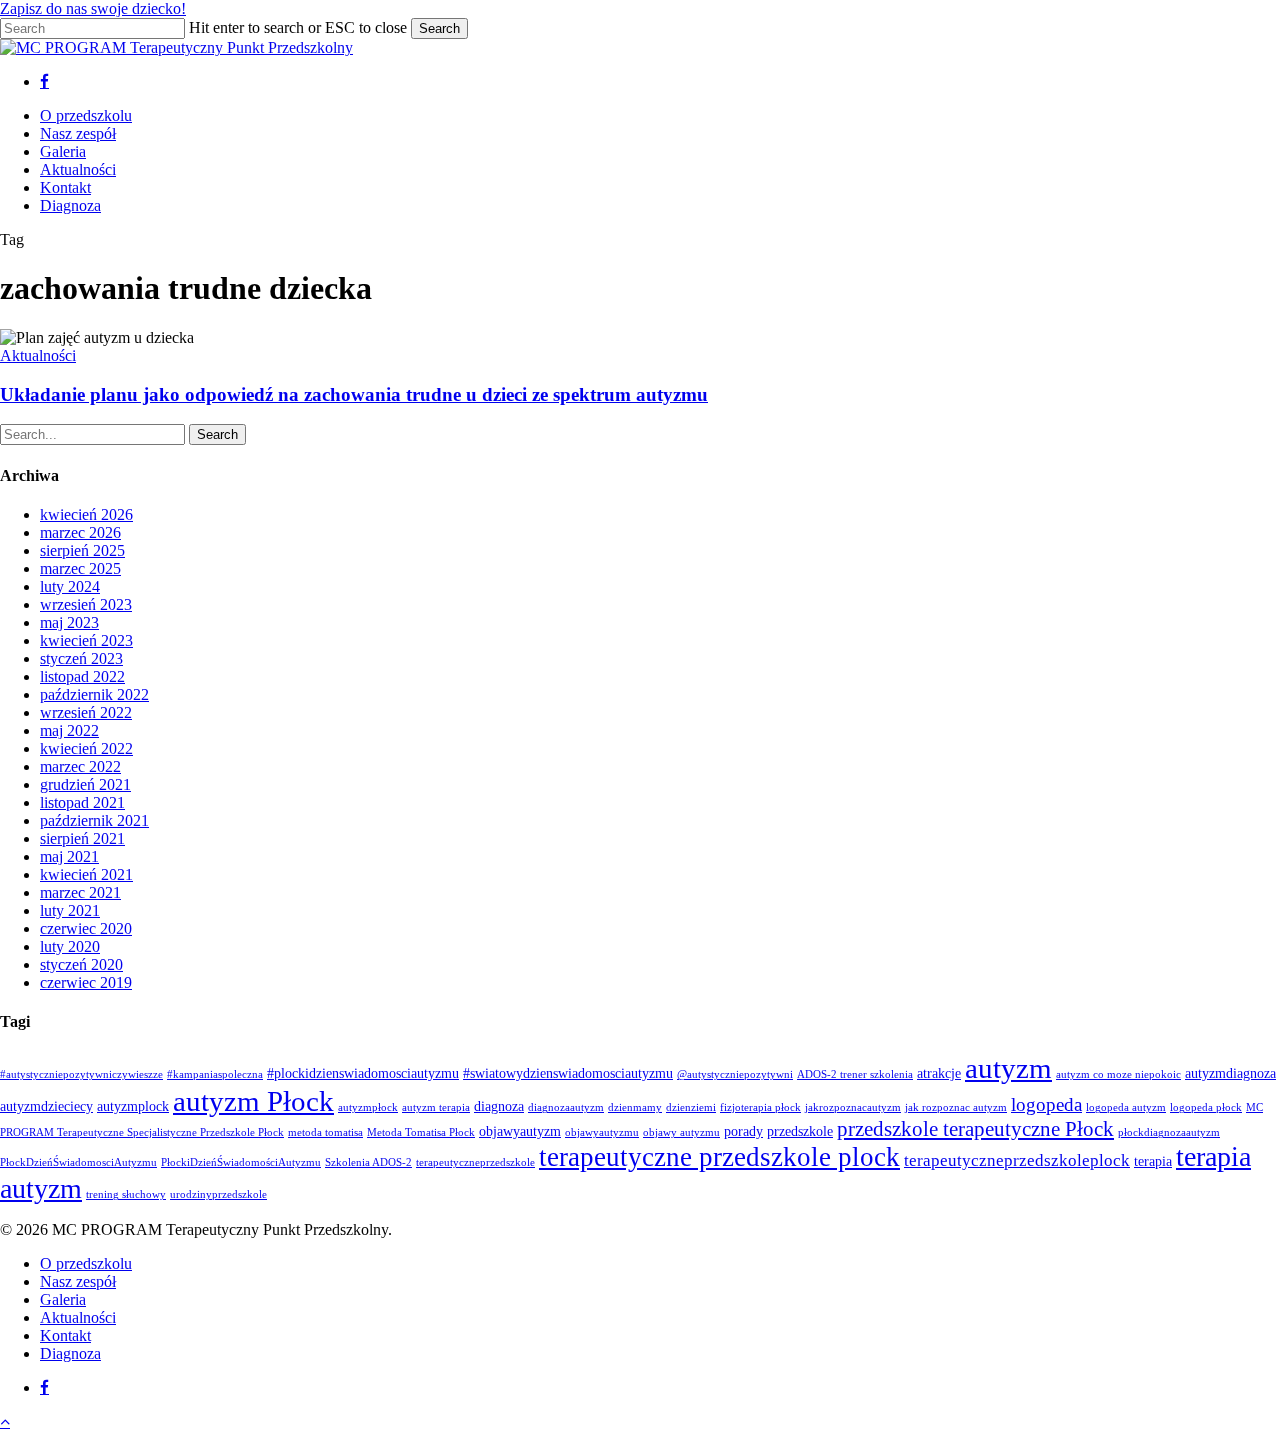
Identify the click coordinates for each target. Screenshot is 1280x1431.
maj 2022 (69, 730)
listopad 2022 (82, 676)
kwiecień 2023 (86, 640)
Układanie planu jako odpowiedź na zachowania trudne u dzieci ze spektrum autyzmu (354, 394)
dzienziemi (691, 1107)
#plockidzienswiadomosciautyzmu (363, 1073)
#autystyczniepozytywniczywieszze (81, 1074)
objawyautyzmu (602, 1132)
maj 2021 (69, 856)
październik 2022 (94, 694)
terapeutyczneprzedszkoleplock (1017, 1160)
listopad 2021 (82, 802)
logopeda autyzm (1126, 1107)
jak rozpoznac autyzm (956, 1107)
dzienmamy (635, 1107)
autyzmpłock (368, 1107)
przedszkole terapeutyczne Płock (975, 1129)
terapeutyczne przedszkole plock (719, 1157)
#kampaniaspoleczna (215, 1074)
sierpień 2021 (82, 838)
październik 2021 (94, 820)
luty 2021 (70, 910)
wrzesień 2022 (86, 712)
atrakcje (939, 1073)
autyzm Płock (253, 1101)
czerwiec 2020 (86, 928)
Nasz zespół (78, 1281)
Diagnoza (70, 1353)
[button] (5, 1421)
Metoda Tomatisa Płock (421, 1132)
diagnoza (499, 1106)
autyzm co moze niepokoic (1118, 1074)
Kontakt (65, 1335)
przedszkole (800, 1131)
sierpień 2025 (82, 550)
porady (743, 1131)
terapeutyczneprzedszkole (475, 1162)
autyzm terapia (436, 1107)
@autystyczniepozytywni (735, 1074)
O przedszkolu (86, 1263)
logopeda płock (1206, 1107)
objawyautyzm (520, 1131)
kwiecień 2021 (86, 874)
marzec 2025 (80, 568)
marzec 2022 (80, 766)
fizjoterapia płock (760, 1107)
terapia (1153, 1161)
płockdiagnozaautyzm (1169, 1132)
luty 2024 (70, 586)
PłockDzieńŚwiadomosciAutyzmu (78, 1162)
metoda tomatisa (325, 1132)
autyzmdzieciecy (46, 1106)
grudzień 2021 (85, 784)
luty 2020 (70, 946)
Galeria (63, 1299)
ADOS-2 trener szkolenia (855, 1074)
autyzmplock (133, 1106)
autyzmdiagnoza (1230, 1073)
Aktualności (38, 355)
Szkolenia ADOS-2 (368, 1162)
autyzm (1008, 1068)
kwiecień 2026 (86, 514)
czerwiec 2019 (86, 982)
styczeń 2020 (81, 964)
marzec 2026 (80, 532)
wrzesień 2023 (86, 604)
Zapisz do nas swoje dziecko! (93, 8)
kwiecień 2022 (86, 748)
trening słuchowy (126, 1194)
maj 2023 (69, 622)
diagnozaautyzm (566, 1107)
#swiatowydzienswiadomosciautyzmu (568, 1073)
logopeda (1046, 1104)
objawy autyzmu (681, 1132)
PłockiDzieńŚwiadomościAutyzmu (241, 1162)
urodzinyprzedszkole (218, 1194)
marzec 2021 (80, 892)
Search (439, 28)
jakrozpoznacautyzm (853, 1107)
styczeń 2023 (81, 658)
